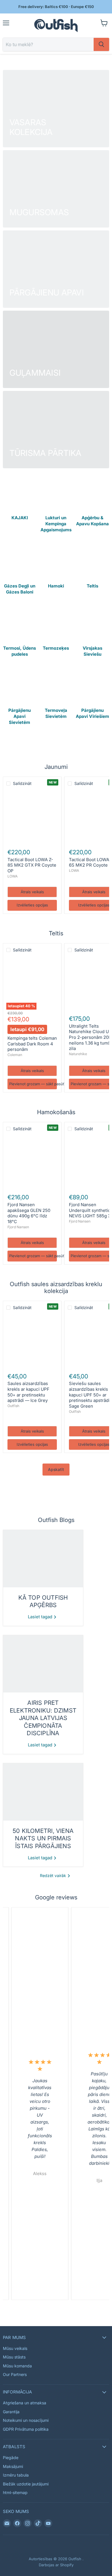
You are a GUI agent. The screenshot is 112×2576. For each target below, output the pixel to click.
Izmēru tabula (16, 2475)
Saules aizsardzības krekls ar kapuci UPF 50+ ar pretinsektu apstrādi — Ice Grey (28, 1392)
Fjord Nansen (18, 1227)
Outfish (13, 1406)
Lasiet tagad (41, 1617)
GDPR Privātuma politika (26, 2429)
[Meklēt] (101, 44)
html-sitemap (15, 2492)
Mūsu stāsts (14, 2357)
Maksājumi (13, 2466)
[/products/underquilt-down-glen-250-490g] (32, 1162)
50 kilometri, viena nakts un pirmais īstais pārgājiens (43, 1838)
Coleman (15, 1055)
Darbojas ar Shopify (56, 2565)
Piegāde (11, 2458)
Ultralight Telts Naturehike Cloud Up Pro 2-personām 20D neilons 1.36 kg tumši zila (90, 1037)
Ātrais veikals (32, 892)
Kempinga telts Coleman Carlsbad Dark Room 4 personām (32, 1044)
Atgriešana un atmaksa (25, 2403)
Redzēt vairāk (54, 1875)
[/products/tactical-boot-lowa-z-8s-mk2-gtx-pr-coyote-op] (32, 817)
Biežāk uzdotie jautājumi (26, 2484)
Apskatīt (56, 1469)
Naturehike (78, 1054)
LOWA (12, 876)
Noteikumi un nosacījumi (26, 2420)
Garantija (11, 2412)
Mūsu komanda (17, 2366)
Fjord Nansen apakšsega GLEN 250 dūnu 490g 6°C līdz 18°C (29, 1213)
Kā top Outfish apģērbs (43, 1601)
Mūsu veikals (15, 2348)
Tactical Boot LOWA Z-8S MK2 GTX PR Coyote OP (32, 865)
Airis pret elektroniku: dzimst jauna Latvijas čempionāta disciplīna (43, 1718)
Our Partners (15, 2374)
